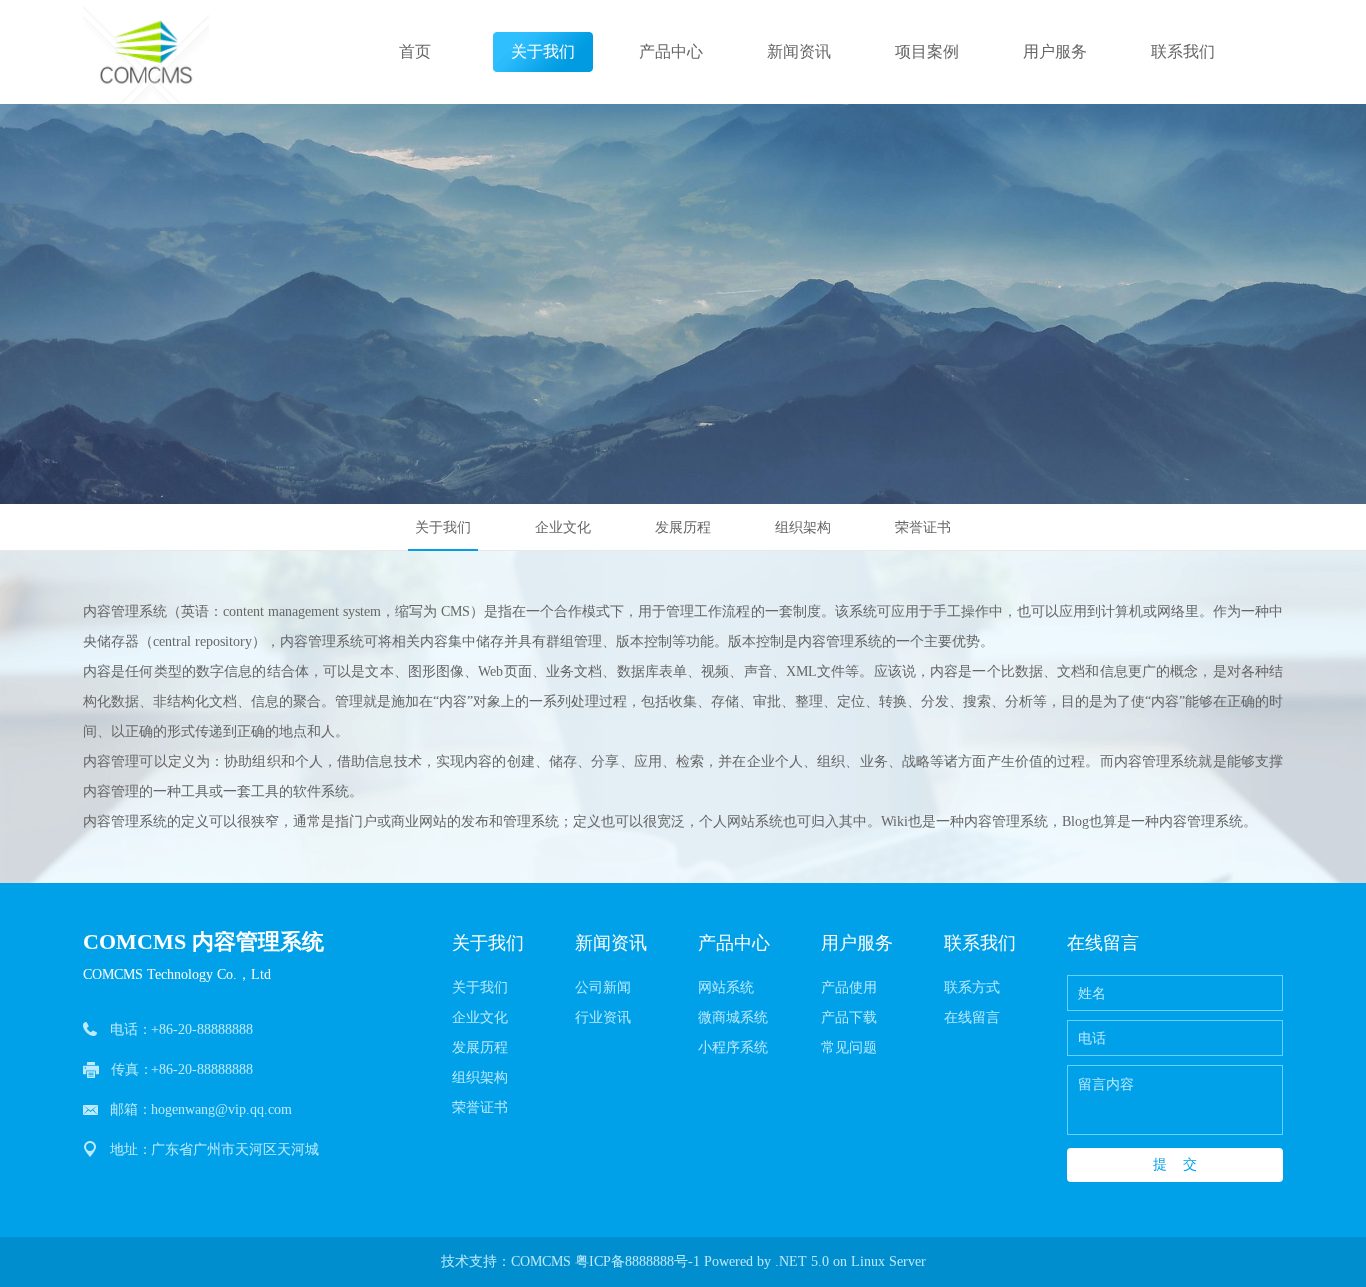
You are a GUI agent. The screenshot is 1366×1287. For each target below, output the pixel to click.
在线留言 (972, 1017)
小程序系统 (733, 1047)
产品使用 (849, 987)
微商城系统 (733, 1017)
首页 (415, 51)
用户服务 (1055, 51)
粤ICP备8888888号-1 (637, 1261)
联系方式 (972, 987)
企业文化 (563, 527)
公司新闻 (603, 987)
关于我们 (543, 51)
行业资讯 (603, 1017)
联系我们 (1183, 51)
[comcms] (146, 52)
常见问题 (849, 1047)
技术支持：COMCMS (506, 1261)
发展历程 (683, 527)
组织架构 (803, 527)
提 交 (1175, 1164)
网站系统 (726, 987)
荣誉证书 (923, 527)
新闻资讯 (799, 51)
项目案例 (927, 51)
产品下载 (849, 1017)
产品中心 (671, 51)
